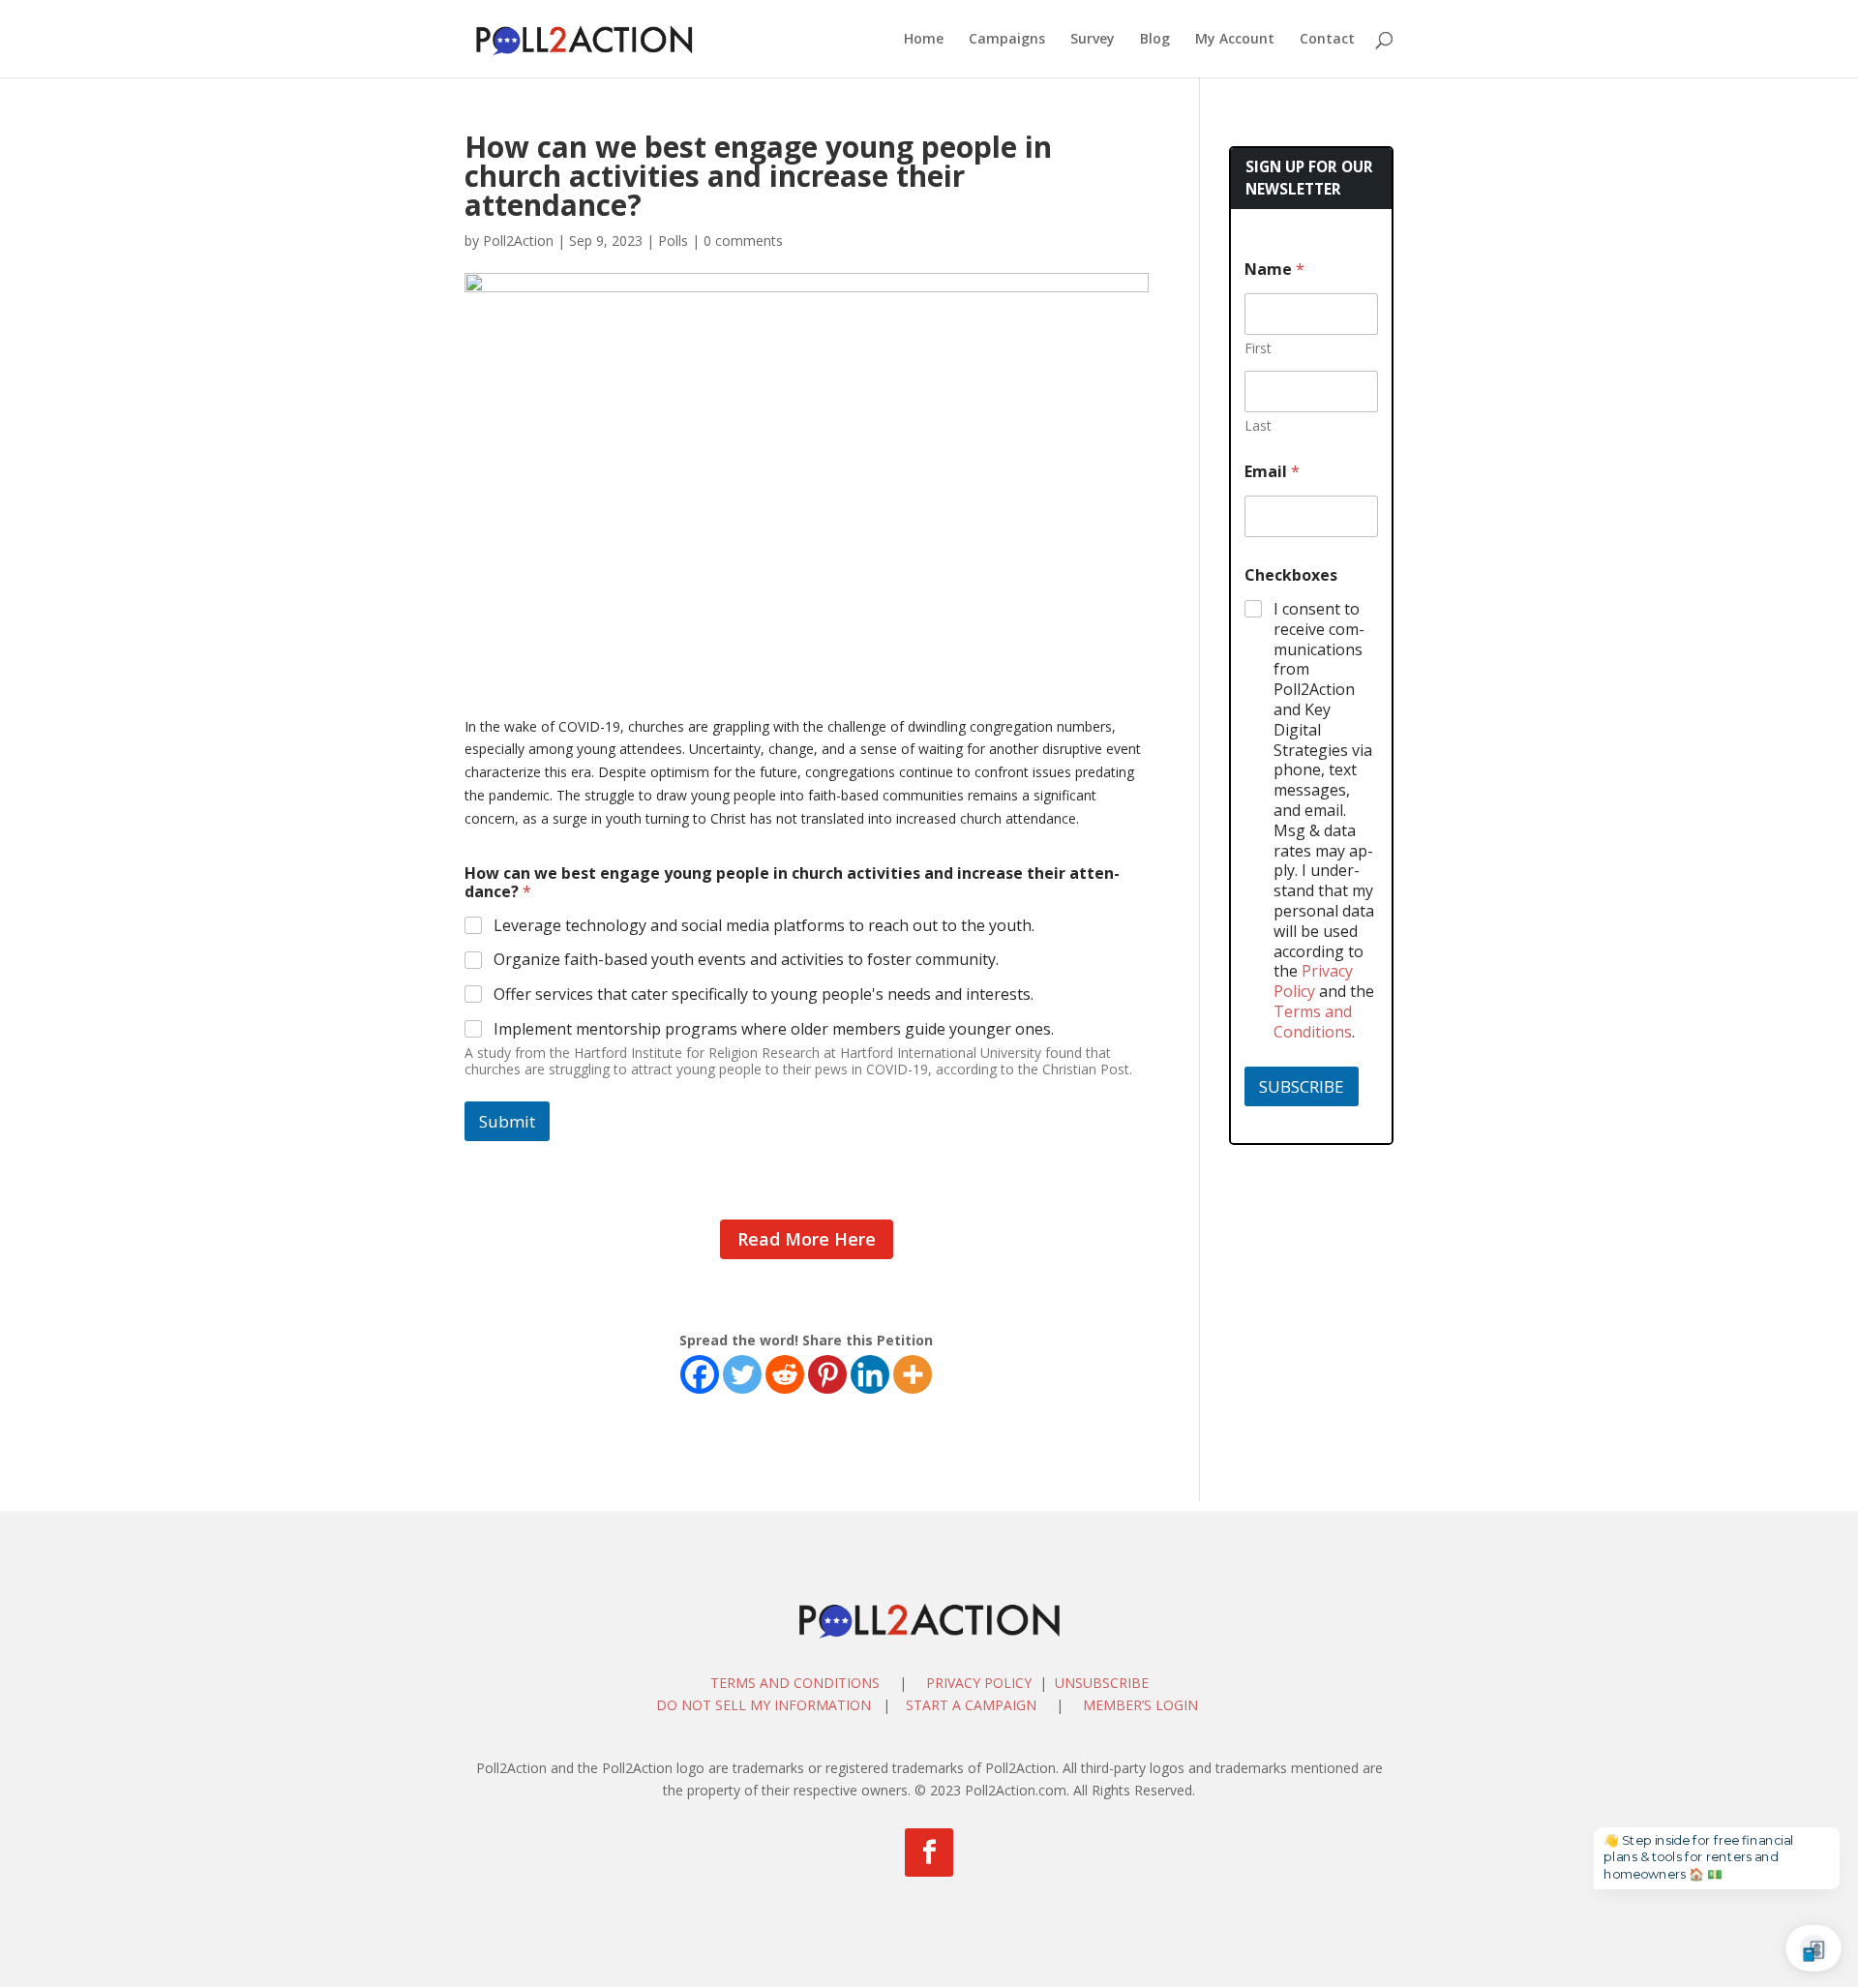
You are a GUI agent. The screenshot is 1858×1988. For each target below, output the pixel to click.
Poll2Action (518, 241)
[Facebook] (700, 1374)
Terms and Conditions (1313, 1022)
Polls (673, 241)
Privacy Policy (1313, 981)
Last (1258, 425)
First (1258, 348)
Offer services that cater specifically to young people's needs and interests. (764, 994)
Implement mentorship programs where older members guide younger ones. (774, 1029)
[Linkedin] (870, 1374)
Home (924, 40)
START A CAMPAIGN (971, 1705)
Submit (507, 1121)
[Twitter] (742, 1374)
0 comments (743, 241)
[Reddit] (785, 1374)
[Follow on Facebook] (929, 1852)
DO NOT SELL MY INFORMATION (764, 1705)
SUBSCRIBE (1302, 1086)
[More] (913, 1374)
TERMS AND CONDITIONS (795, 1683)
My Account (1235, 40)
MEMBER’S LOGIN (1142, 1705)
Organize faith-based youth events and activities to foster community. (746, 960)
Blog (1155, 40)
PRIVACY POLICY (979, 1683)
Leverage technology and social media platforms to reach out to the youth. (764, 926)
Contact (1327, 40)
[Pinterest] (827, 1374)
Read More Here (807, 1239)
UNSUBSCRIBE (1102, 1683)
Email (1272, 472)
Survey (1093, 40)
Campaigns (1007, 40)
